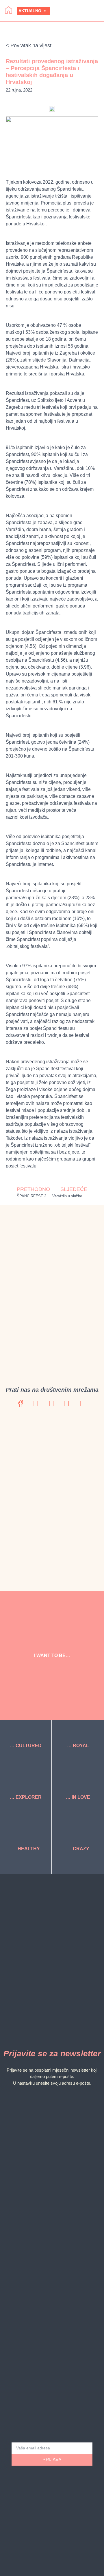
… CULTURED (26, 1746)
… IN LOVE (78, 1797)
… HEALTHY (26, 1849)
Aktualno (30, 11)
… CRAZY (78, 1849)
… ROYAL (78, 1746)
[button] (79, 11)
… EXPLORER (26, 1797)
